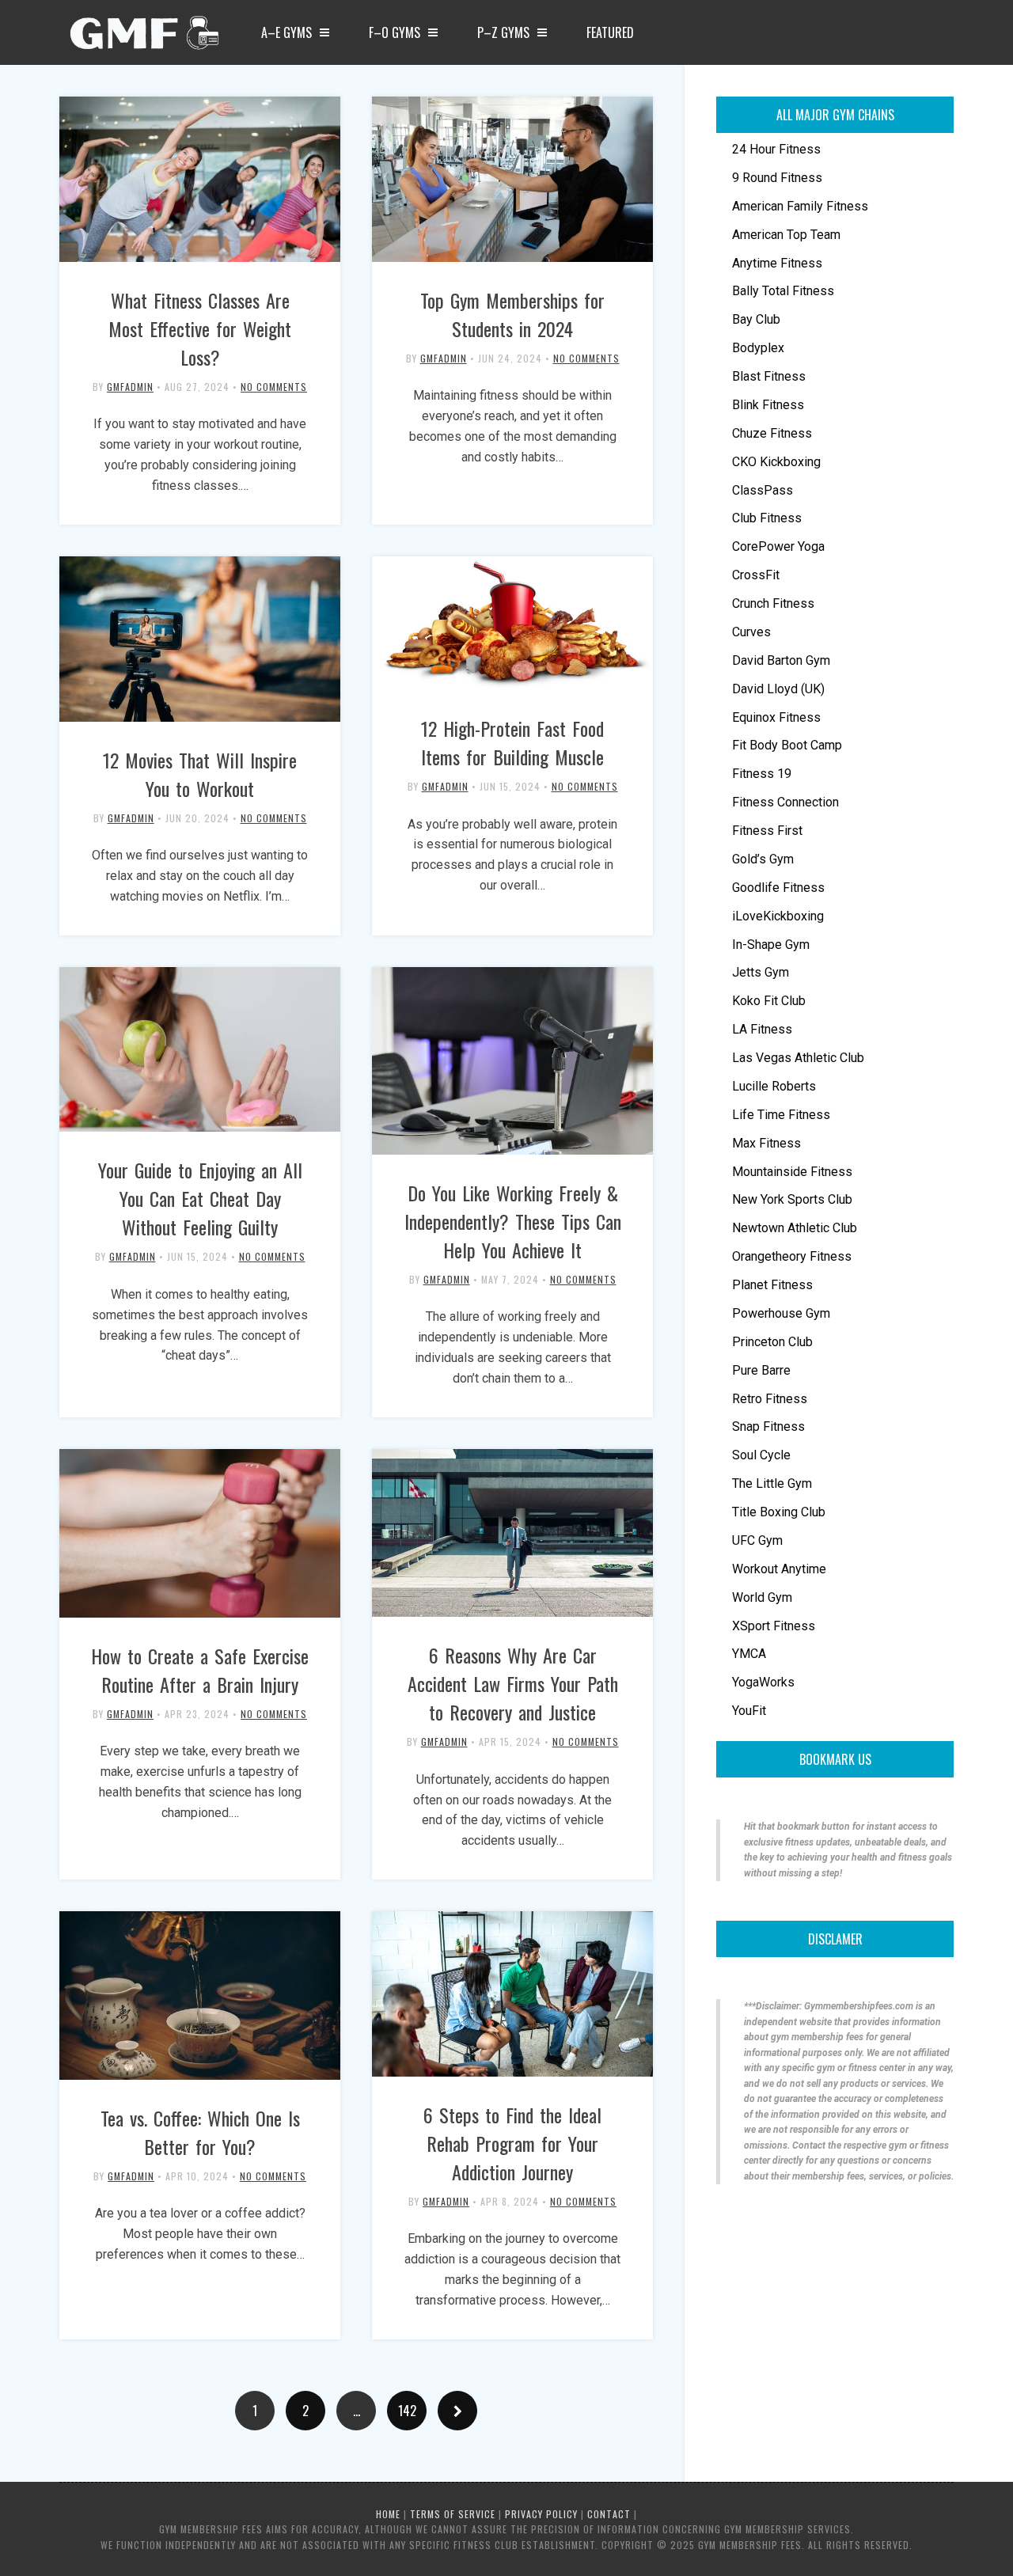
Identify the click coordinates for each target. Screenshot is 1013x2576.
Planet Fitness (772, 1285)
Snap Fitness (768, 1426)
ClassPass (763, 490)
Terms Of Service (453, 2514)
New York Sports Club (792, 1199)
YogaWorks (763, 1682)
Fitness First (767, 831)
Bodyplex (758, 348)
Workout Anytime (779, 1569)
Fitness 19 (762, 774)
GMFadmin (130, 387)
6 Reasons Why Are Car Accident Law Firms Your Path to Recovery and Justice (513, 1683)
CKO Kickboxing (776, 462)
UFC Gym (757, 1540)
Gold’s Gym (763, 859)
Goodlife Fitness (778, 888)
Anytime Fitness (777, 263)
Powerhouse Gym (781, 1313)
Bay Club (756, 319)
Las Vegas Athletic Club (798, 1058)
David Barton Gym (781, 660)
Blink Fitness (768, 405)
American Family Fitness (800, 206)
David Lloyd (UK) (778, 689)
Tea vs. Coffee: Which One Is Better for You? (200, 2132)
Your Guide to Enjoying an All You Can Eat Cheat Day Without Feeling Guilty (200, 1198)
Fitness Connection (785, 802)
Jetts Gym (761, 972)
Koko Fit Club (769, 1001)
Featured (610, 32)
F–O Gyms (395, 32)
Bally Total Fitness (783, 291)
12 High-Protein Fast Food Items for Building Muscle (512, 742)
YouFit (749, 1711)
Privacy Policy (541, 2514)
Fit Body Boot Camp (787, 745)
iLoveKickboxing (778, 916)
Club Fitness (767, 518)
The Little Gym (772, 1483)
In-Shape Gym (771, 945)
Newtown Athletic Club (795, 1228)
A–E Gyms (286, 32)
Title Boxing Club (779, 1512)
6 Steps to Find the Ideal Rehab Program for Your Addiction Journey (512, 2143)
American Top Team (786, 235)
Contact (609, 2514)
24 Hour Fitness (776, 149)
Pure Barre (761, 1370)
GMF (142, 37)
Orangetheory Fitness (792, 1256)
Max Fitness (766, 1143)
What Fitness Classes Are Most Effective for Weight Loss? (200, 328)
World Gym (762, 1597)
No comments (274, 387)
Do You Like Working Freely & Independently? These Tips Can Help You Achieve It (513, 1221)
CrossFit (756, 575)
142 (407, 2411)
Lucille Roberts (774, 1086)
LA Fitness (762, 1029)
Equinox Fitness (776, 717)
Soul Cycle (761, 1455)
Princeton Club (772, 1342)
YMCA (749, 1654)
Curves (751, 632)
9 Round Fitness (777, 178)
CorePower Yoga (778, 546)
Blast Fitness (769, 376)
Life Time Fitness (781, 1115)
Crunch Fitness (773, 603)
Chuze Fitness (772, 433)
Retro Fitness (770, 1399)
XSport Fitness (774, 1626)
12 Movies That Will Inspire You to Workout (200, 774)
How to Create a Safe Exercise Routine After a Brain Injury (200, 1670)
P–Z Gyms (503, 32)
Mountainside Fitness (792, 1172)
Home (388, 2514)
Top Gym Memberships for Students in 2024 (512, 314)
